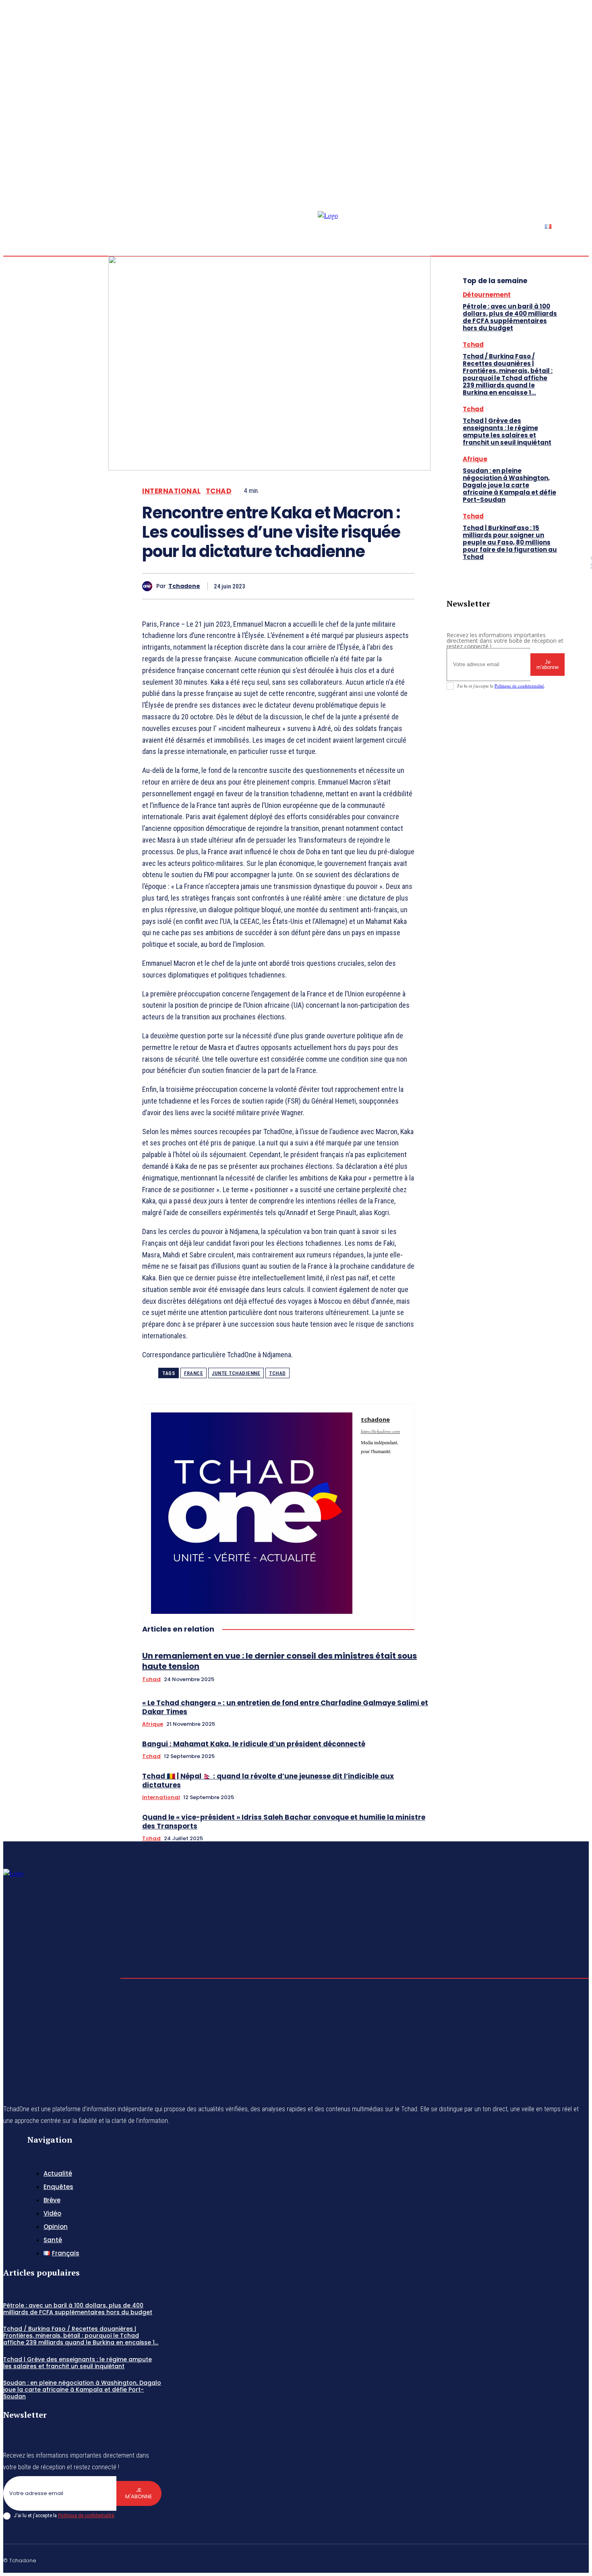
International (172, 491)
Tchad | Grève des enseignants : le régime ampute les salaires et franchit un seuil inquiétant (507, 432)
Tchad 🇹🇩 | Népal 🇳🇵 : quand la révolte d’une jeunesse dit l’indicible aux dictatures (268, 1781)
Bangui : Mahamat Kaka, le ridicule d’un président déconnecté (254, 1744)
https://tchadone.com (380, 1431)
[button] (537, 152)
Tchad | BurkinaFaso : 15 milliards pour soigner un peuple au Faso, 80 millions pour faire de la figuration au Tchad (510, 542)
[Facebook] (566, 153)
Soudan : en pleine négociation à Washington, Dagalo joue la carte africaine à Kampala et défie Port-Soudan (509, 485)
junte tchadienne (236, 1373)
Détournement (487, 295)
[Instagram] (576, 153)
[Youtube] (376, 1477)
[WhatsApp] (371, 586)
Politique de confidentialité (519, 686)
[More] (401, 586)
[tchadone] (149, 586)
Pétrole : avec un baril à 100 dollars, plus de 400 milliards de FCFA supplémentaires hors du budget (510, 317)
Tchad (219, 491)
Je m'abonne (547, 665)
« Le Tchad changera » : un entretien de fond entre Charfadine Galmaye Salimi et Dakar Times (285, 1707)
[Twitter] (586, 153)
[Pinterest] (342, 586)
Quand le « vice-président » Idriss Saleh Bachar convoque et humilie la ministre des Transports (284, 1822)
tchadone (184, 586)
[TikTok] (387, 1463)
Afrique (153, 1724)
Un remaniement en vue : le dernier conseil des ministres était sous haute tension (279, 1661)
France (194, 1373)
